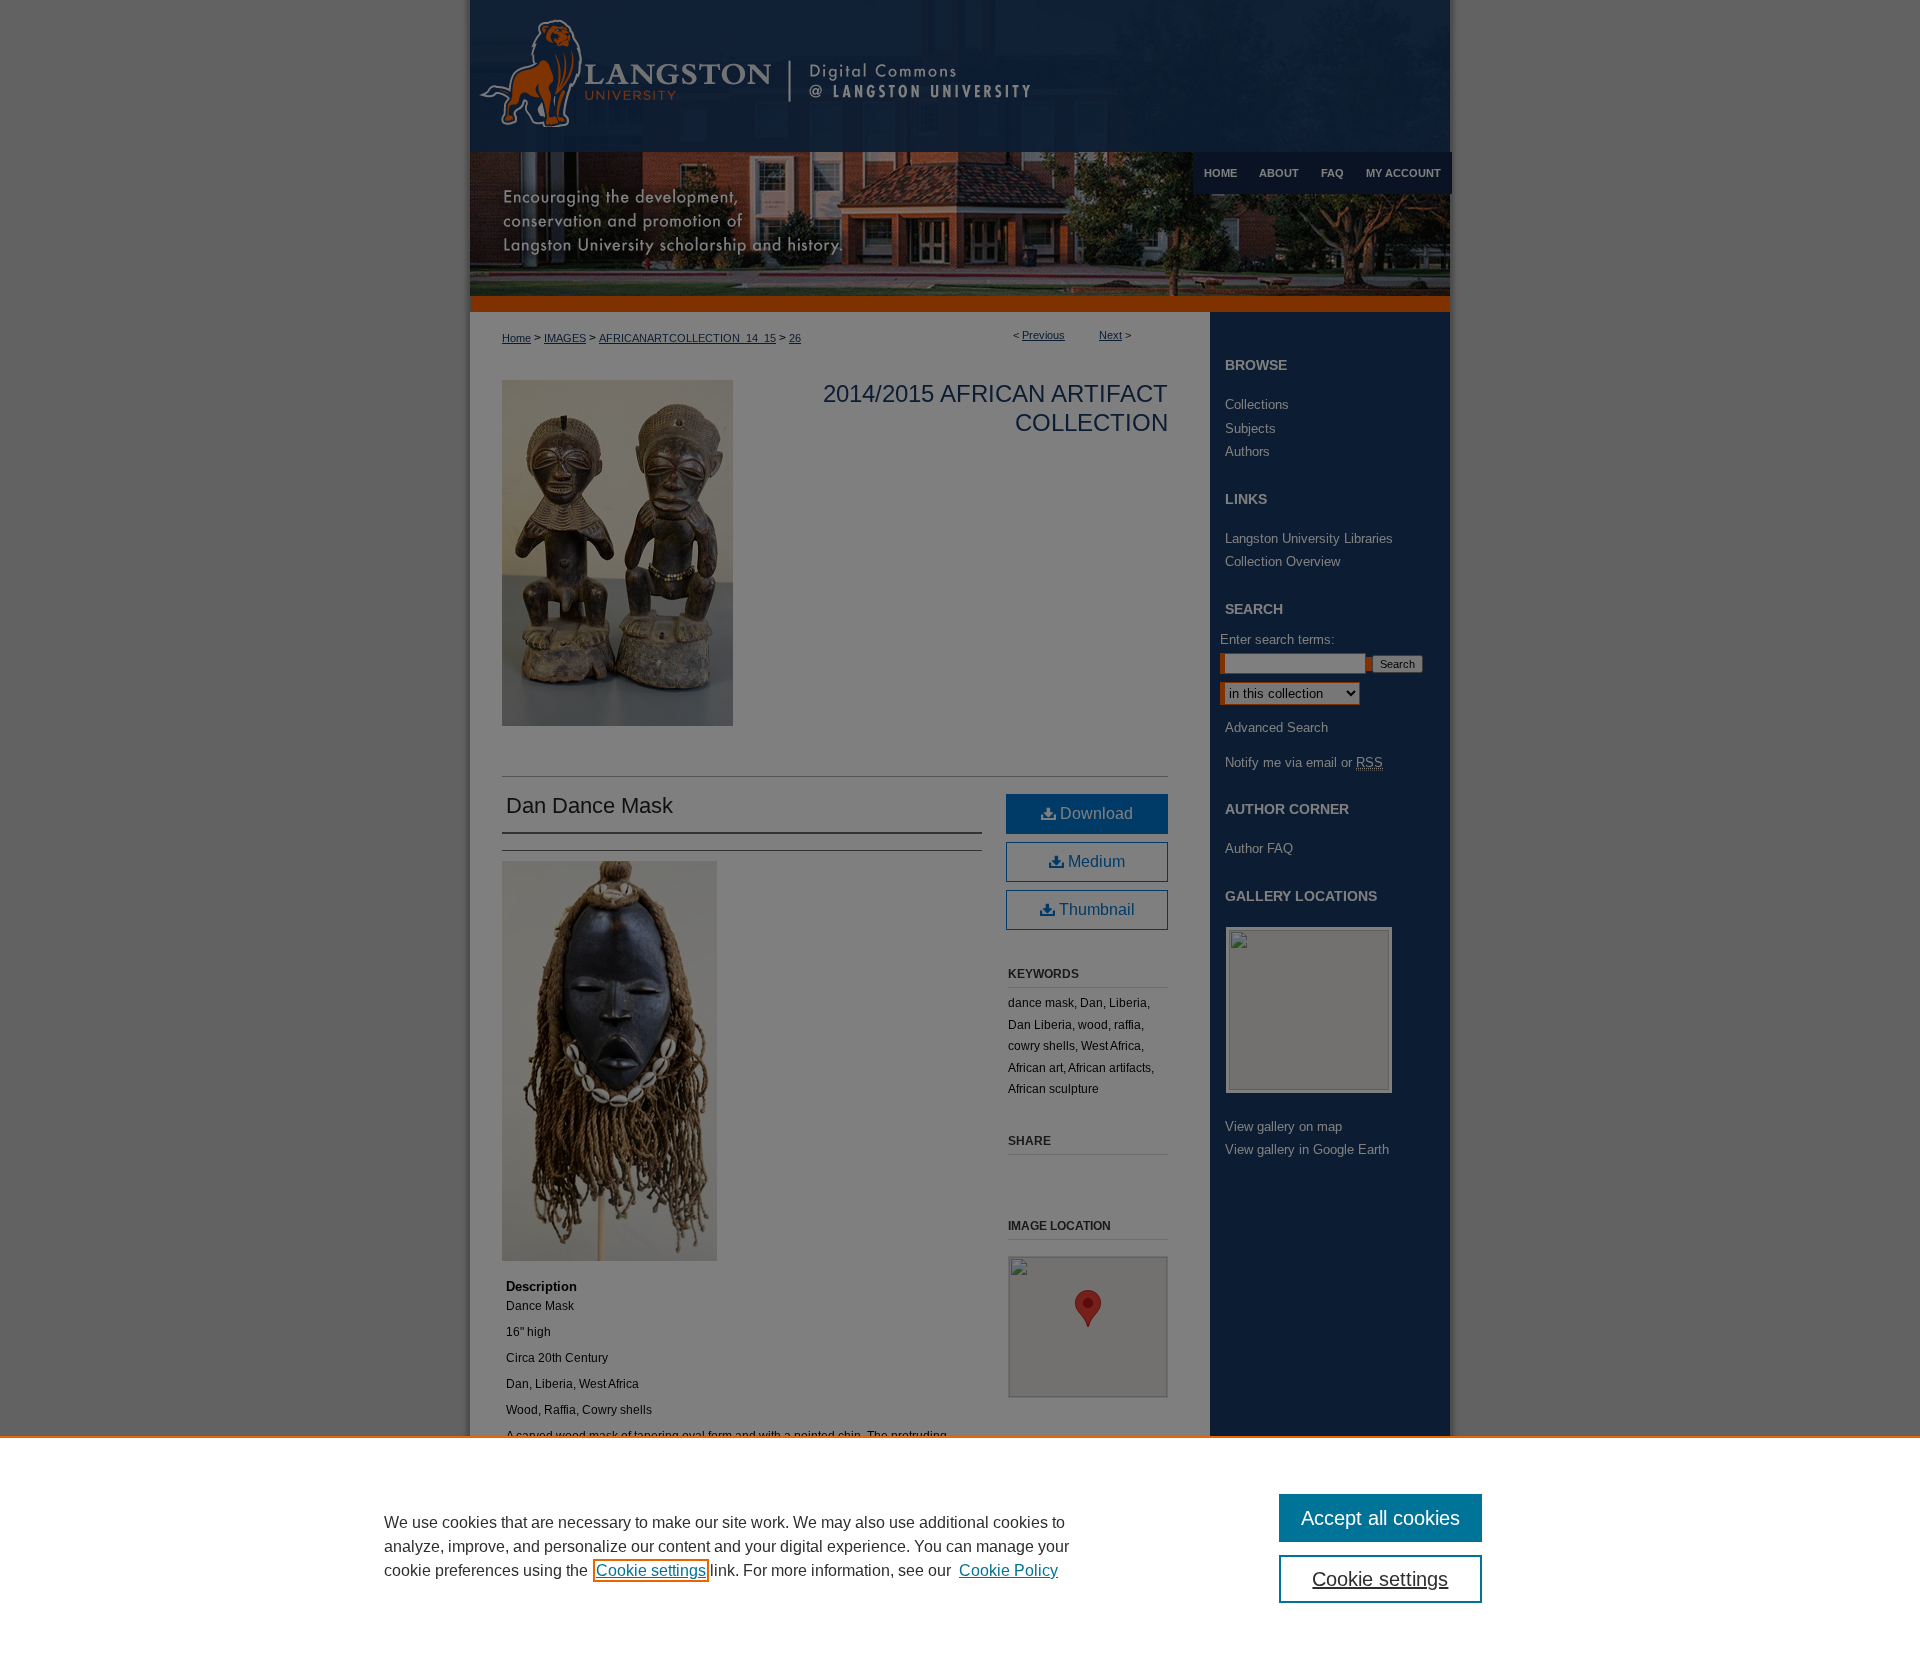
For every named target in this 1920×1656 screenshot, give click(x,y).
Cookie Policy (1008, 1570)
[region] (960, 1546)
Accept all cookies (1380, 1518)
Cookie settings (651, 1570)
